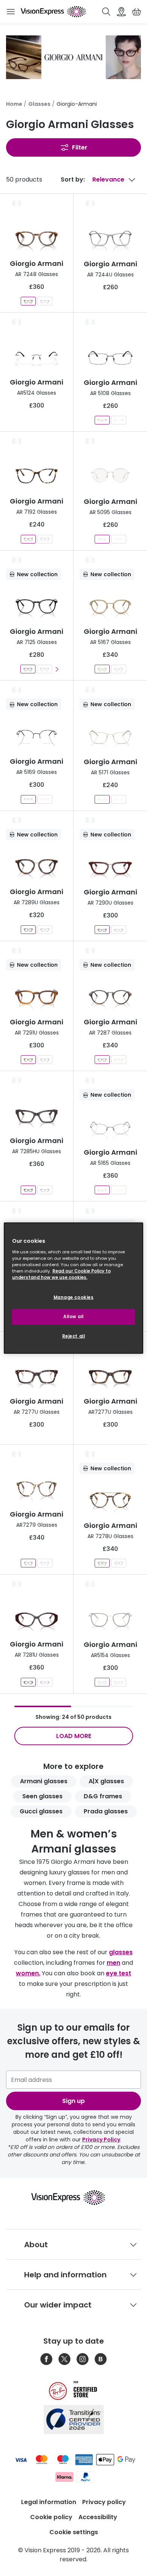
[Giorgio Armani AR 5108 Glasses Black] (102, 420)
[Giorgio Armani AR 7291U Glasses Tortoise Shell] (28, 1060)
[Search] (106, 12)
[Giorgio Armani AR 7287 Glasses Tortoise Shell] (102, 1060)
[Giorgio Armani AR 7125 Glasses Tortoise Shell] (44, 669)
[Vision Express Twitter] (64, 2359)
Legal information (49, 2502)
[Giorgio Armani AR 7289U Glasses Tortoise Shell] (28, 930)
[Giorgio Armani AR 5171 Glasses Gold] (102, 799)
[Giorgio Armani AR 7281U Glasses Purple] (28, 1682)
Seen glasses (42, 1796)
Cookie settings (74, 2532)
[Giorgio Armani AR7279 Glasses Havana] (28, 1563)
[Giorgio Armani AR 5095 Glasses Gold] (102, 539)
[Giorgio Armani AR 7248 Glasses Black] (45, 301)
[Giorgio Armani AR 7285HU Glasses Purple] (28, 1190)
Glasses (39, 104)
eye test (119, 1973)
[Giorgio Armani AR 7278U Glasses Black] (119, 1563)
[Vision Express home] (74, 2198)
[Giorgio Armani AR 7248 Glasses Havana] (28, 301)
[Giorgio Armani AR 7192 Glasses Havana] (28, 539)
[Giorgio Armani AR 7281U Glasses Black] (45, 1682)
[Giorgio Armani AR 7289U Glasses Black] (45, 930)
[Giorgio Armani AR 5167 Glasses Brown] (119, 669)
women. (28, 1973)
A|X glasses (106, 1781)
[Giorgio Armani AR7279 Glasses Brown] (45, 1563)
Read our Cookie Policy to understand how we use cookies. (61, 1274)
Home (14, 104)
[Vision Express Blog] (101, 2359)
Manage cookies (74, 1297)
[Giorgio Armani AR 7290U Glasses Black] (119, 930)
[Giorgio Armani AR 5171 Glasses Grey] (119, 799)
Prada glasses (106, 1811)
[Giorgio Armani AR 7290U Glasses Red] (102, 930)
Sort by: (73, 179)
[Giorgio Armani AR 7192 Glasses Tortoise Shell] (45, 539)
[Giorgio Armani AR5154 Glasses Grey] (102, 1682)
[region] (74, 1288)
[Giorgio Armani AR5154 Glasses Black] (119, 1682)
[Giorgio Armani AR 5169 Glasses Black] (28, 799)
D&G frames (103, 1796)
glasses (121, 1952)
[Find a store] (121, 12)
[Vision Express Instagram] (83, 2359)
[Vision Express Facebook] (46, 2359)
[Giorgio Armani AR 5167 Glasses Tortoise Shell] (102, 669)
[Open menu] (11, 12)
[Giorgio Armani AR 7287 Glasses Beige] (119, 1060)
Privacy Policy (101, 2140)
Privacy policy (104, 2502)
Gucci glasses (41, 1811)
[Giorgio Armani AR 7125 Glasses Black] (28, 669)
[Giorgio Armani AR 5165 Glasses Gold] (119, 1190)
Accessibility (98, 2517)
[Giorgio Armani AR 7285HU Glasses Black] (45, 1190)
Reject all (74, 1336)
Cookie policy (51, 2517)
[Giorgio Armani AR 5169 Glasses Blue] (45, 799)
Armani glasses (44, 1781)
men (113, 1963)
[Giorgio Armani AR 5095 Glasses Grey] (119, 539)
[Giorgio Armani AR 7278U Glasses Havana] (102, 1563)
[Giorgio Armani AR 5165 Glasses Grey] (102, 1190)
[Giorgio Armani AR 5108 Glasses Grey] (119, 420)
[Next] (57, 669)
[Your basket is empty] (136, 12)
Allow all (73, 1316)
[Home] (53, 12)
